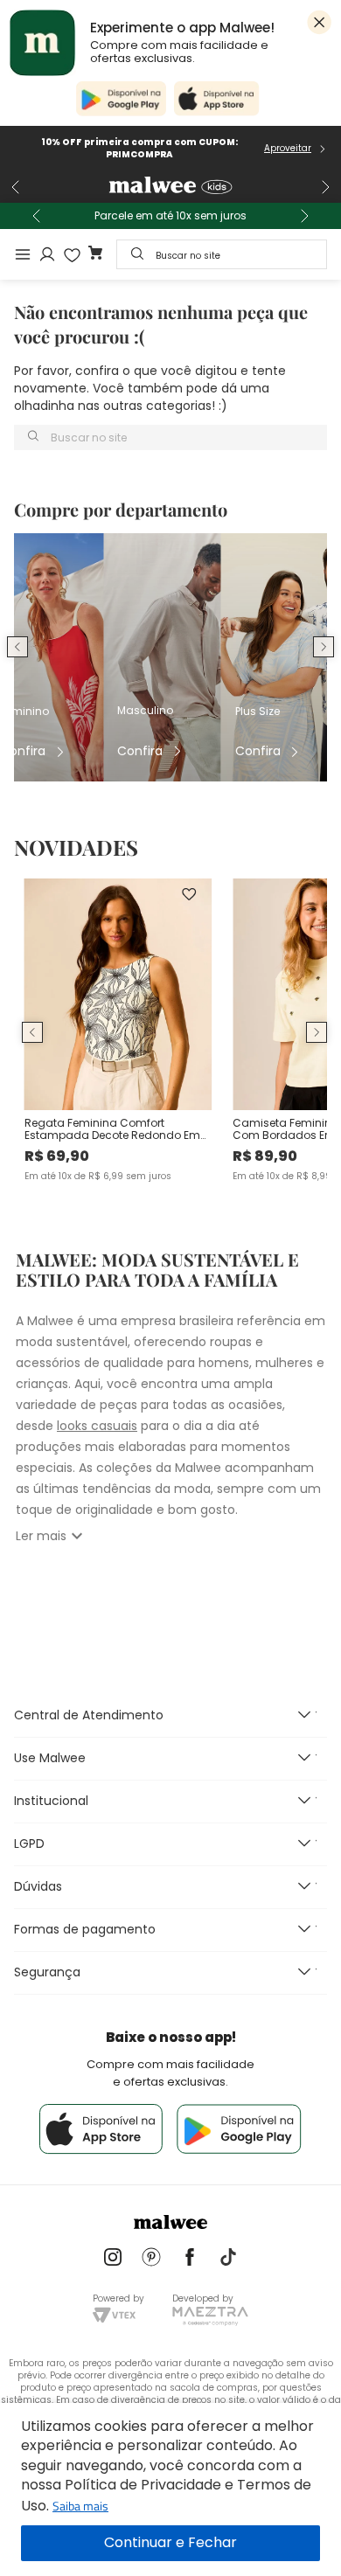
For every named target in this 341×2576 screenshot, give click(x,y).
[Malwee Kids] (170, 187)
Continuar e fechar (170, 2543)
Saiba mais (80, 2506)
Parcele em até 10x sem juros (170, 216)
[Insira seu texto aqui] (113, 2259)
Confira (23, 751)
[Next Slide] (325, 187)
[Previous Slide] (16, 187)
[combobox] (222, 254)
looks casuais (97, 1426)
